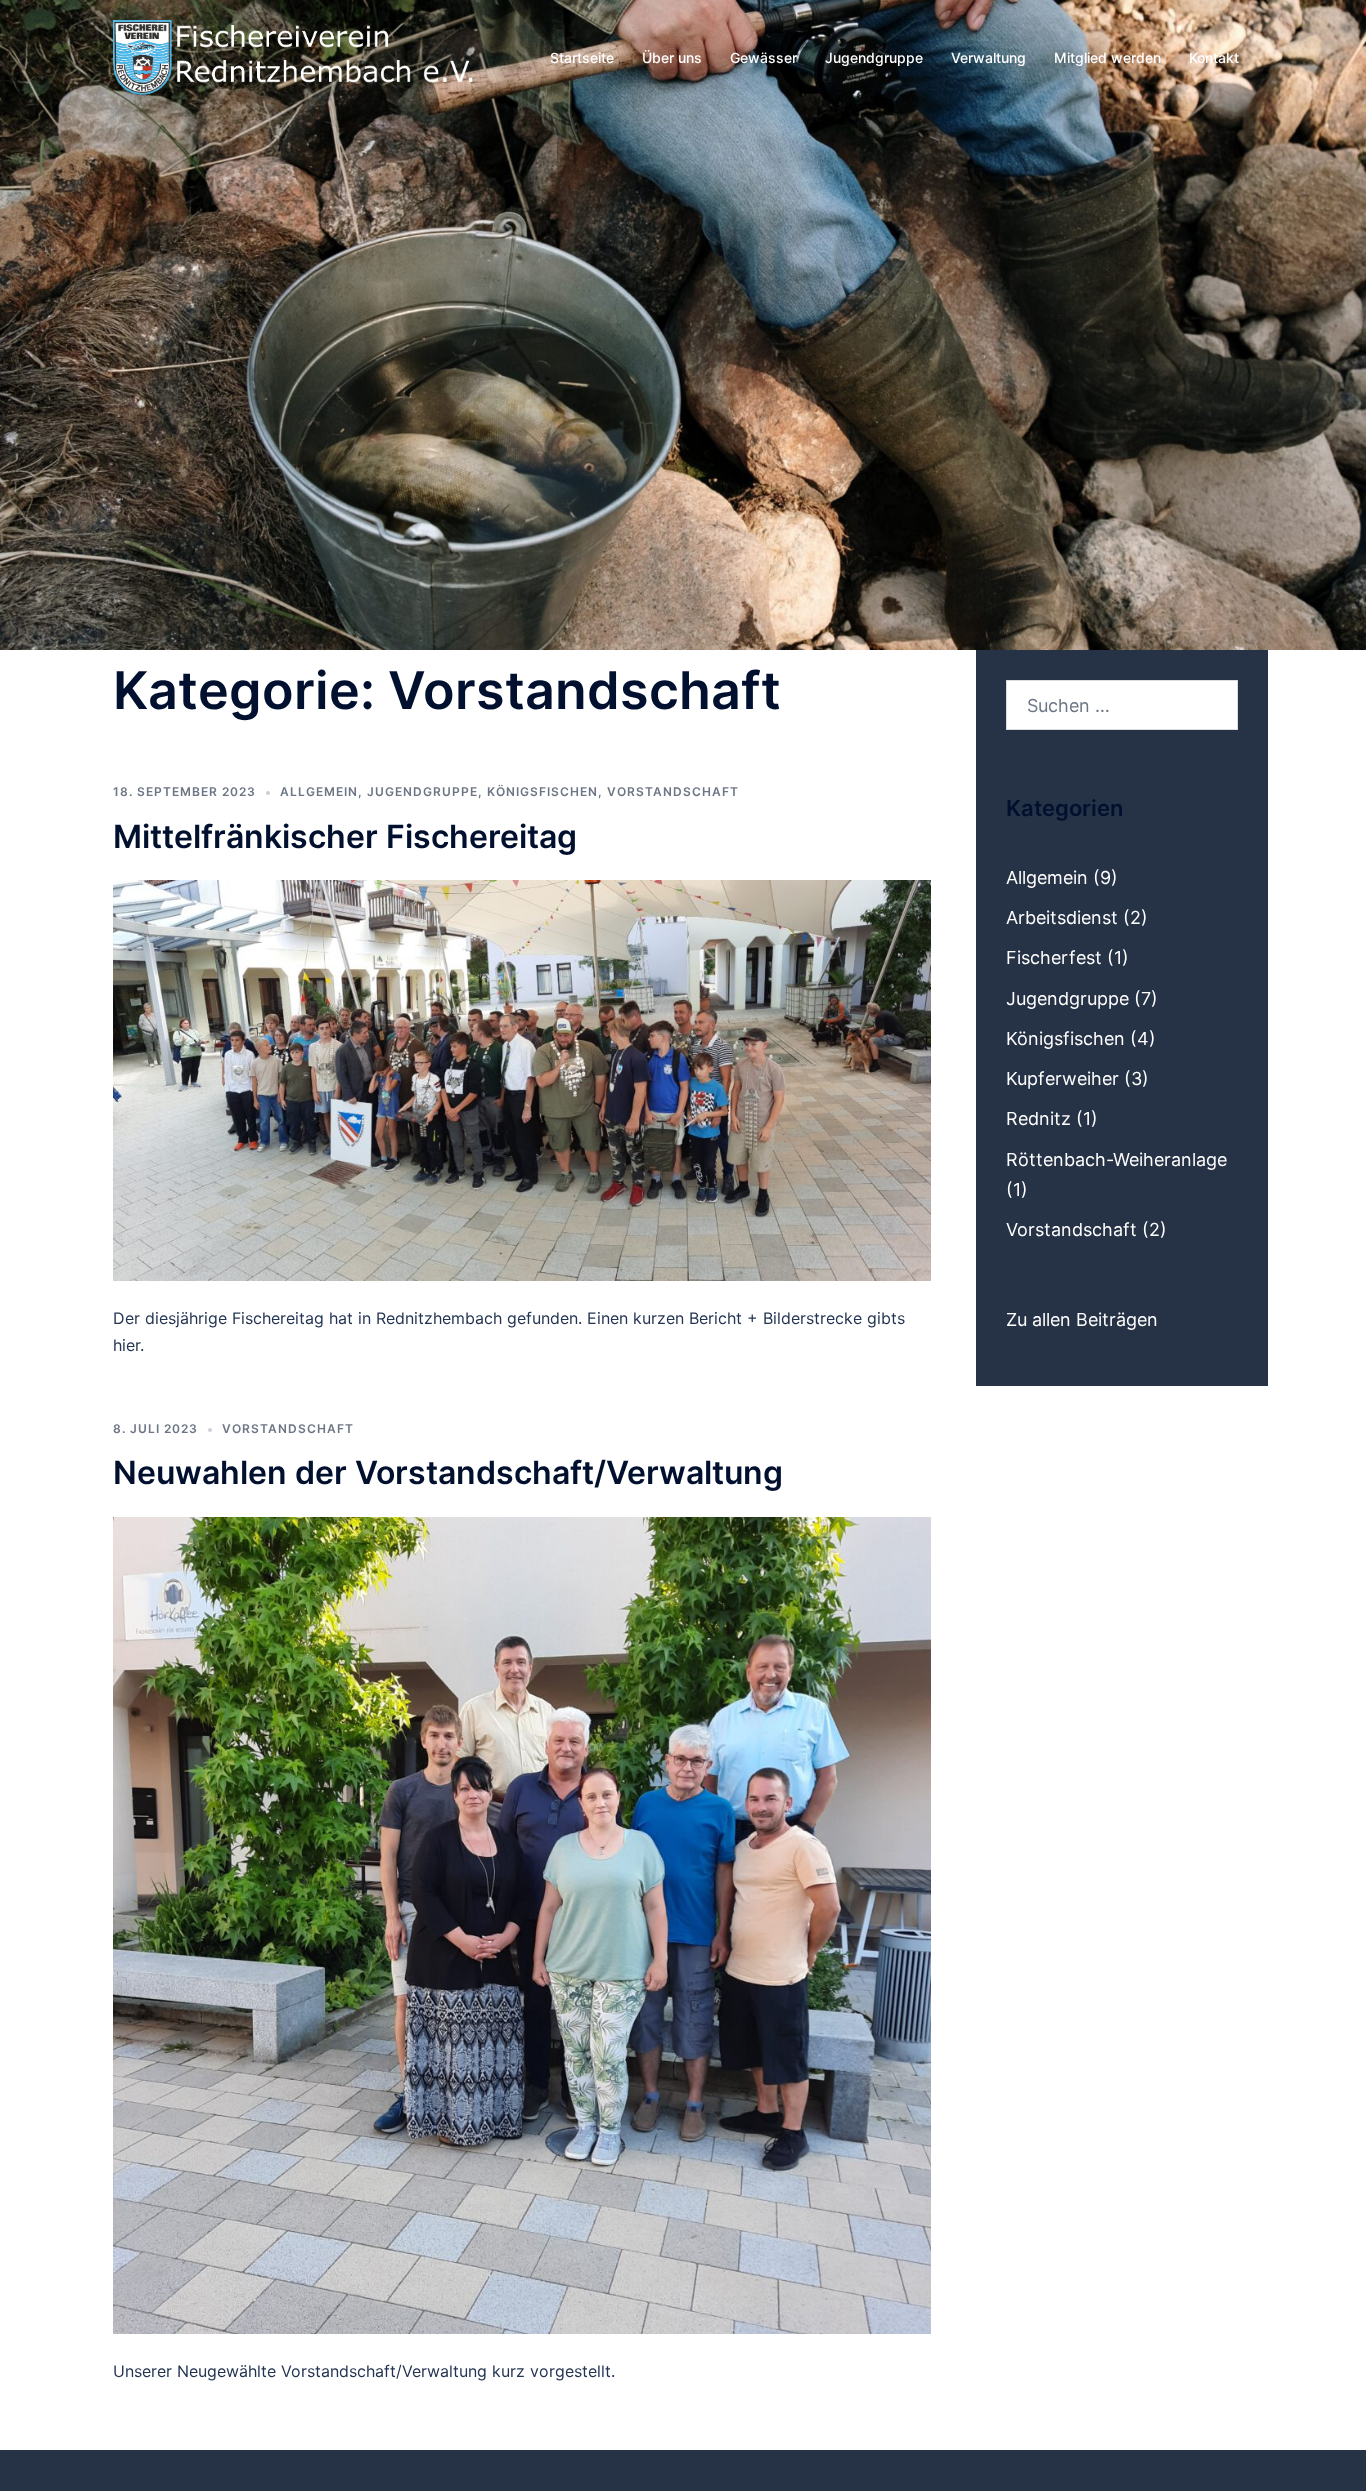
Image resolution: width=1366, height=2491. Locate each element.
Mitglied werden (1107, 57)
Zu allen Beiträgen (1082, 1319)
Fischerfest (1054, 957)
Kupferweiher (1062, 1078)
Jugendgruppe (874, 57)
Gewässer (763, 57)
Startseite (582, 57)
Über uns (672, 57)
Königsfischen (542, 791)
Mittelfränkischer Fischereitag (345, 836)
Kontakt (1214, 57)
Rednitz (1038, 1118)
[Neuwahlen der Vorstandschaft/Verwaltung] (522, 1923)
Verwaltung (988, 57)
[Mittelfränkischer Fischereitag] (522, 1079)
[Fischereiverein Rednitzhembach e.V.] (293, 55)
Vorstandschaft (673, 791)
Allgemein (319, 791)
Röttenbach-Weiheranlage (1116, 1159)
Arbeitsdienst (1062, 917)
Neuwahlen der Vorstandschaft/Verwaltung (448, 1472)
